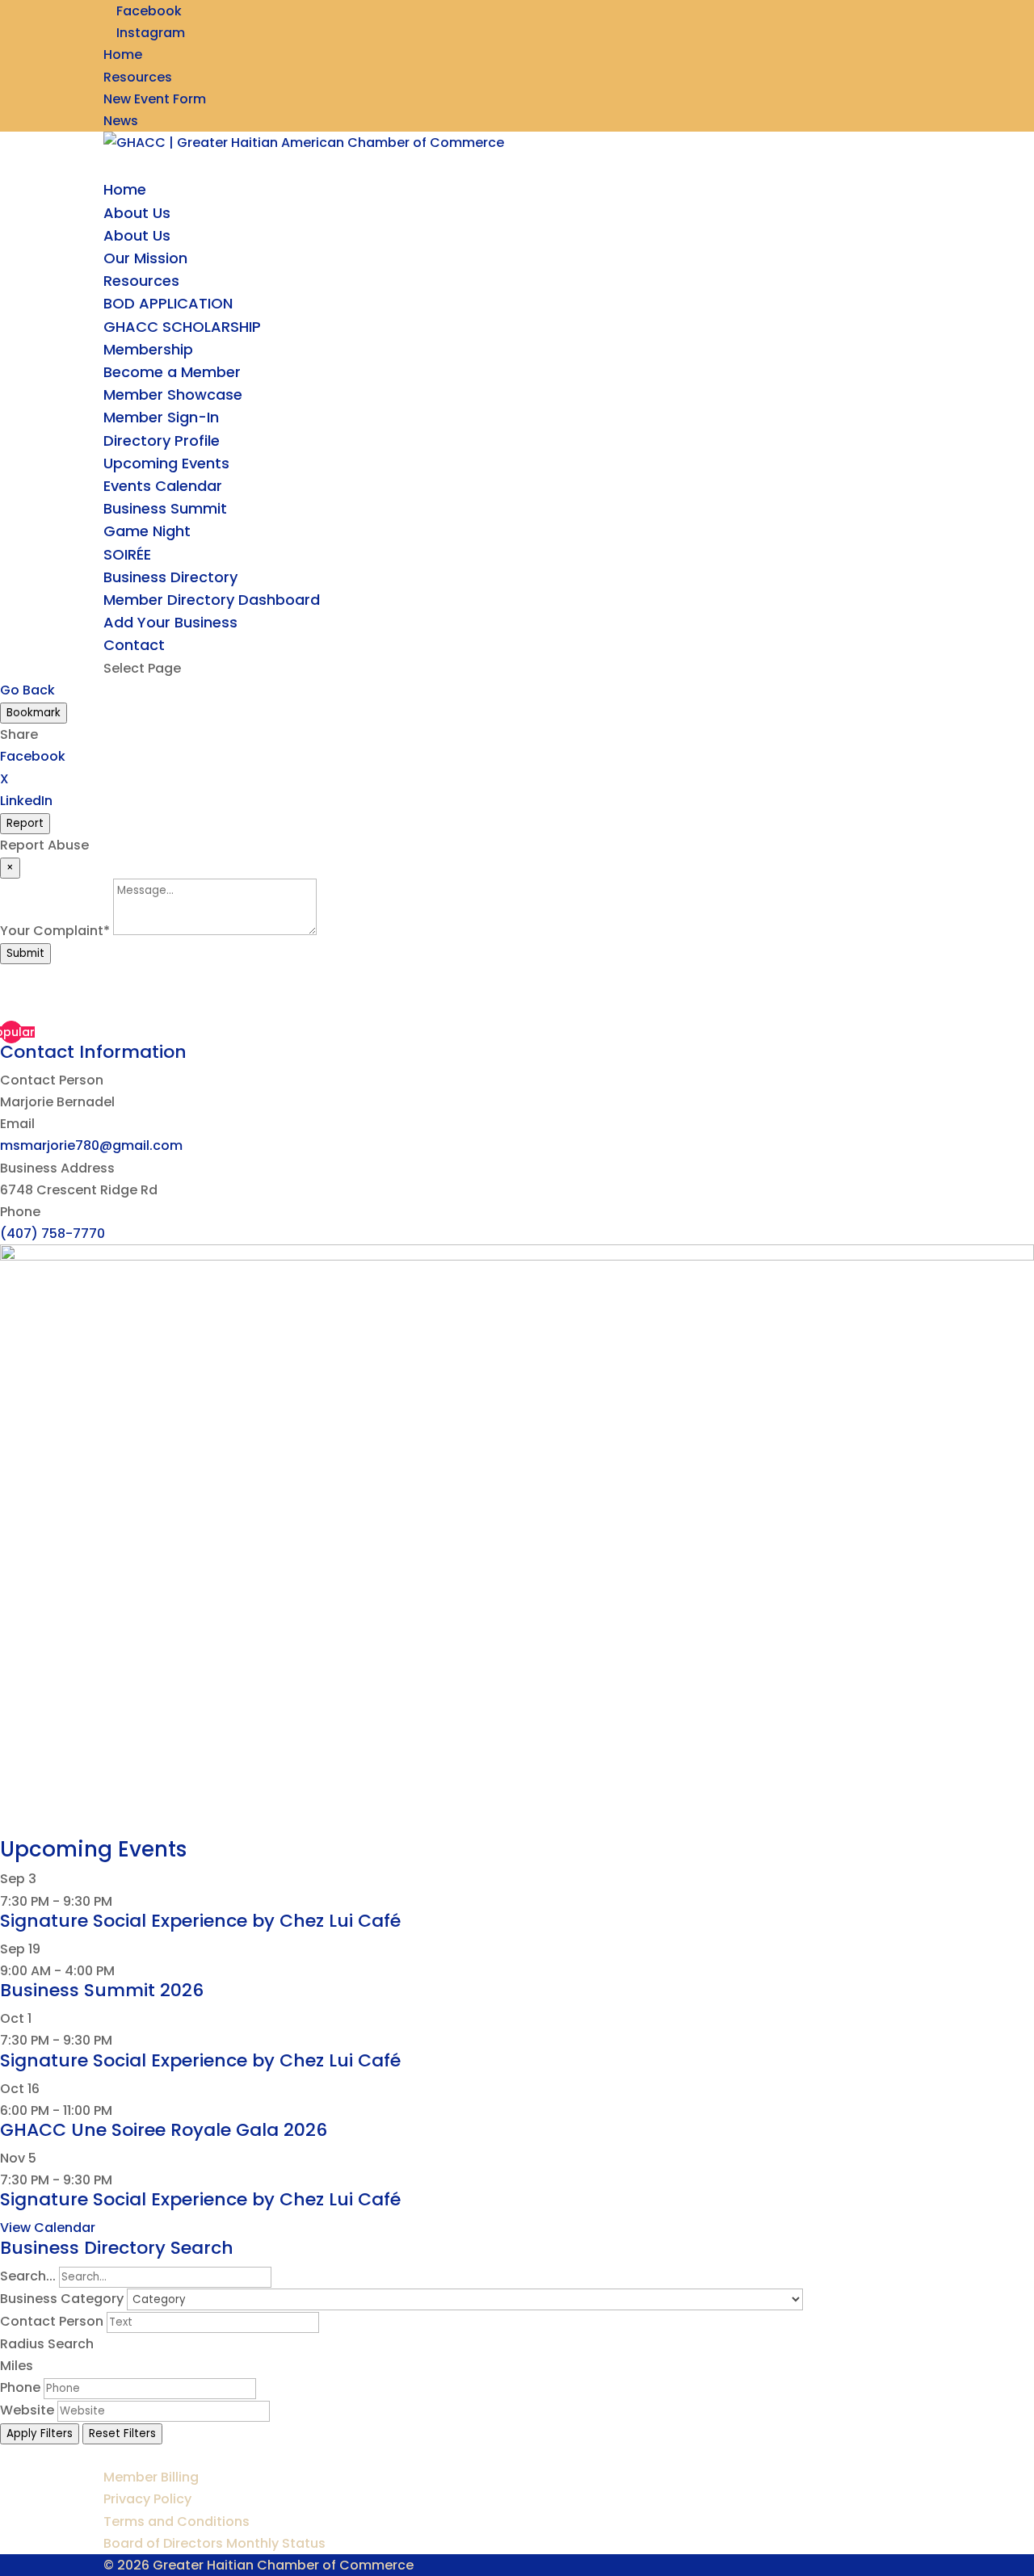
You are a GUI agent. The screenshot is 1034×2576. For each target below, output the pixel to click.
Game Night (147, 531)
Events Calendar (163, 486)
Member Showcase (173, 394)
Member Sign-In (161, 417)
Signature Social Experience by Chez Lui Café (200, 1921)
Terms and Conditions (177, 2521)
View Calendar (48, 2228)
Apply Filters (40, 2433)
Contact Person (52, 2321)
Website (27, 2410)
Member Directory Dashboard (212, 600)
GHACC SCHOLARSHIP (182, 327)
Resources (138, 77)
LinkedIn (26, 801)
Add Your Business (170, 622)
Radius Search (47, 2344)
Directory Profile (162, 441)
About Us (137, 235)
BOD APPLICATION (168, 303)
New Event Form (155, 99)
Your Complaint (55, 931)
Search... (28, 2276)
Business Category (62, 2299)
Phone (20, 2387)
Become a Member (172, 372)
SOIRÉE (127, 554)
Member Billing (151, 2477)
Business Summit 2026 (102, 1990)
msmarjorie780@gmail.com (91, 1145)
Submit (25, 953)
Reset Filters (122, 2433)
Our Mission (145, 258)
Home (123, 55)
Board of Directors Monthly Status (214, 2543)
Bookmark (34, 713)
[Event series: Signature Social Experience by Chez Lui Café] (121, 1901)
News (121, 121)
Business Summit (165, 508)
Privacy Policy (147, 2499)
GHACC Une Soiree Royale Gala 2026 (164, 2130)
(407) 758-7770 (53, 1233)
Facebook (33, 756)
